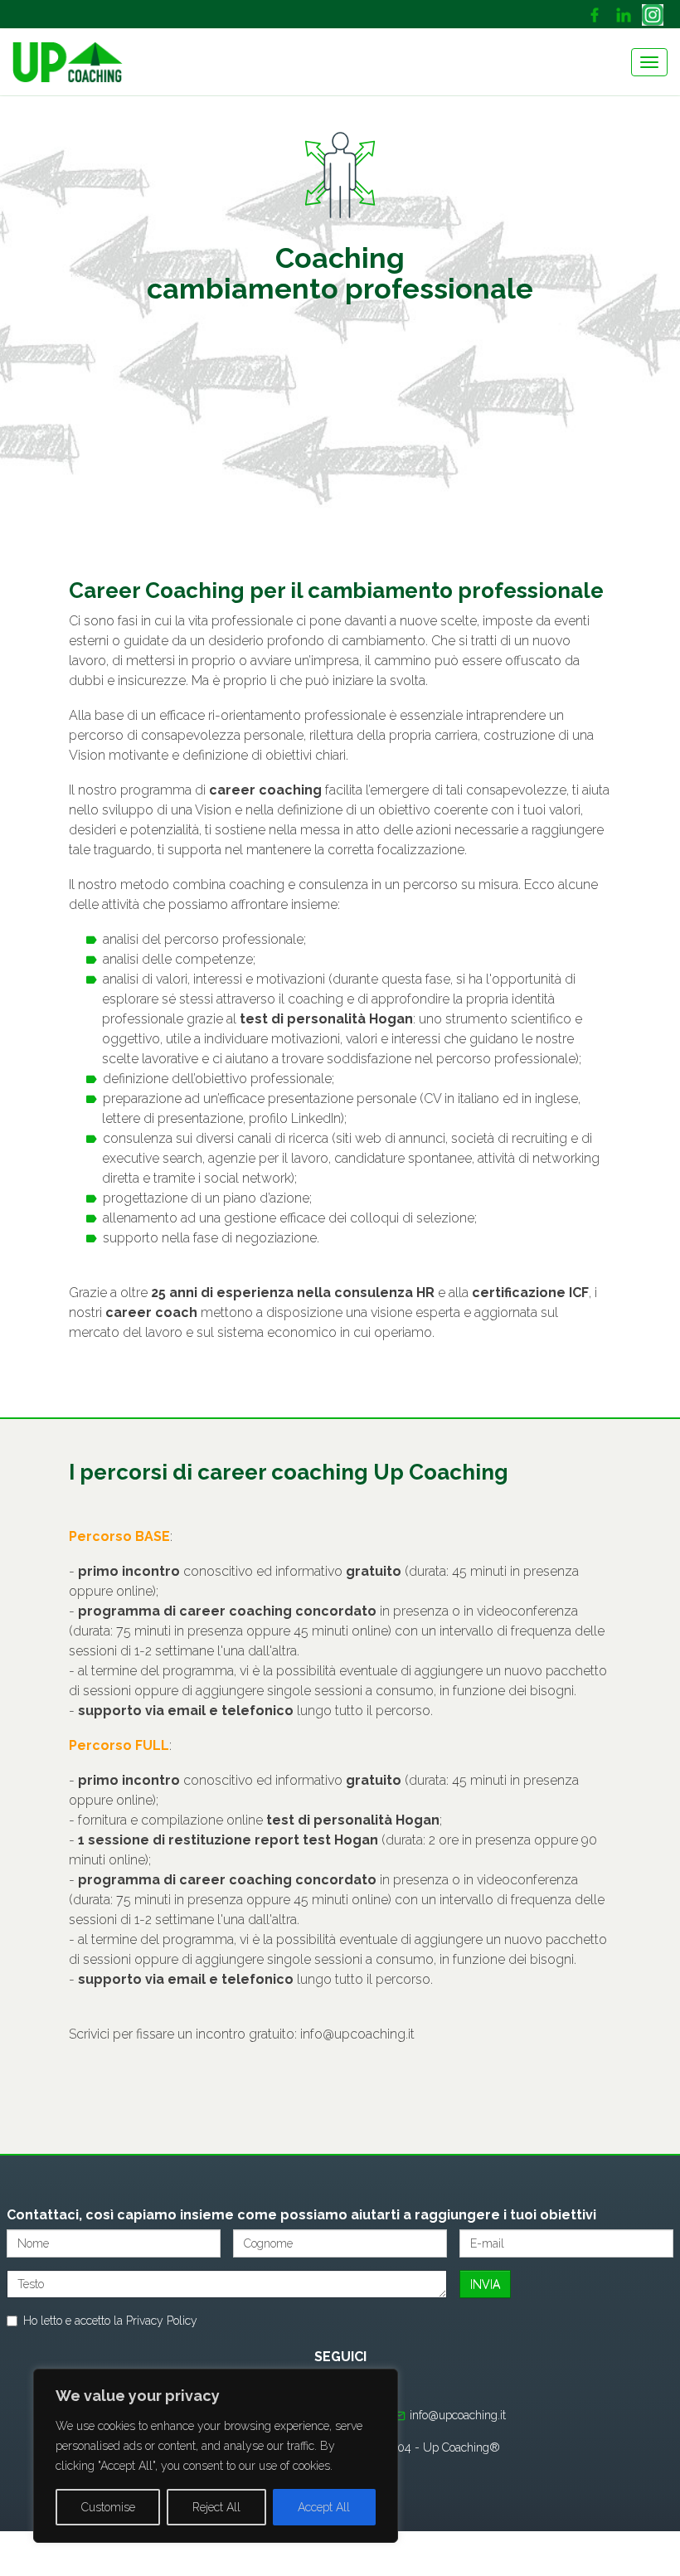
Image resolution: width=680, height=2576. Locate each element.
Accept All (324, 2507)
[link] (597, 14)
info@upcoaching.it (357, 2034)
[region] (216, 2456)
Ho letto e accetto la (110, 2321)
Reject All (216, 2507)
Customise (108, 2507)
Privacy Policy (162, 2321)
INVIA (485, 2284)
